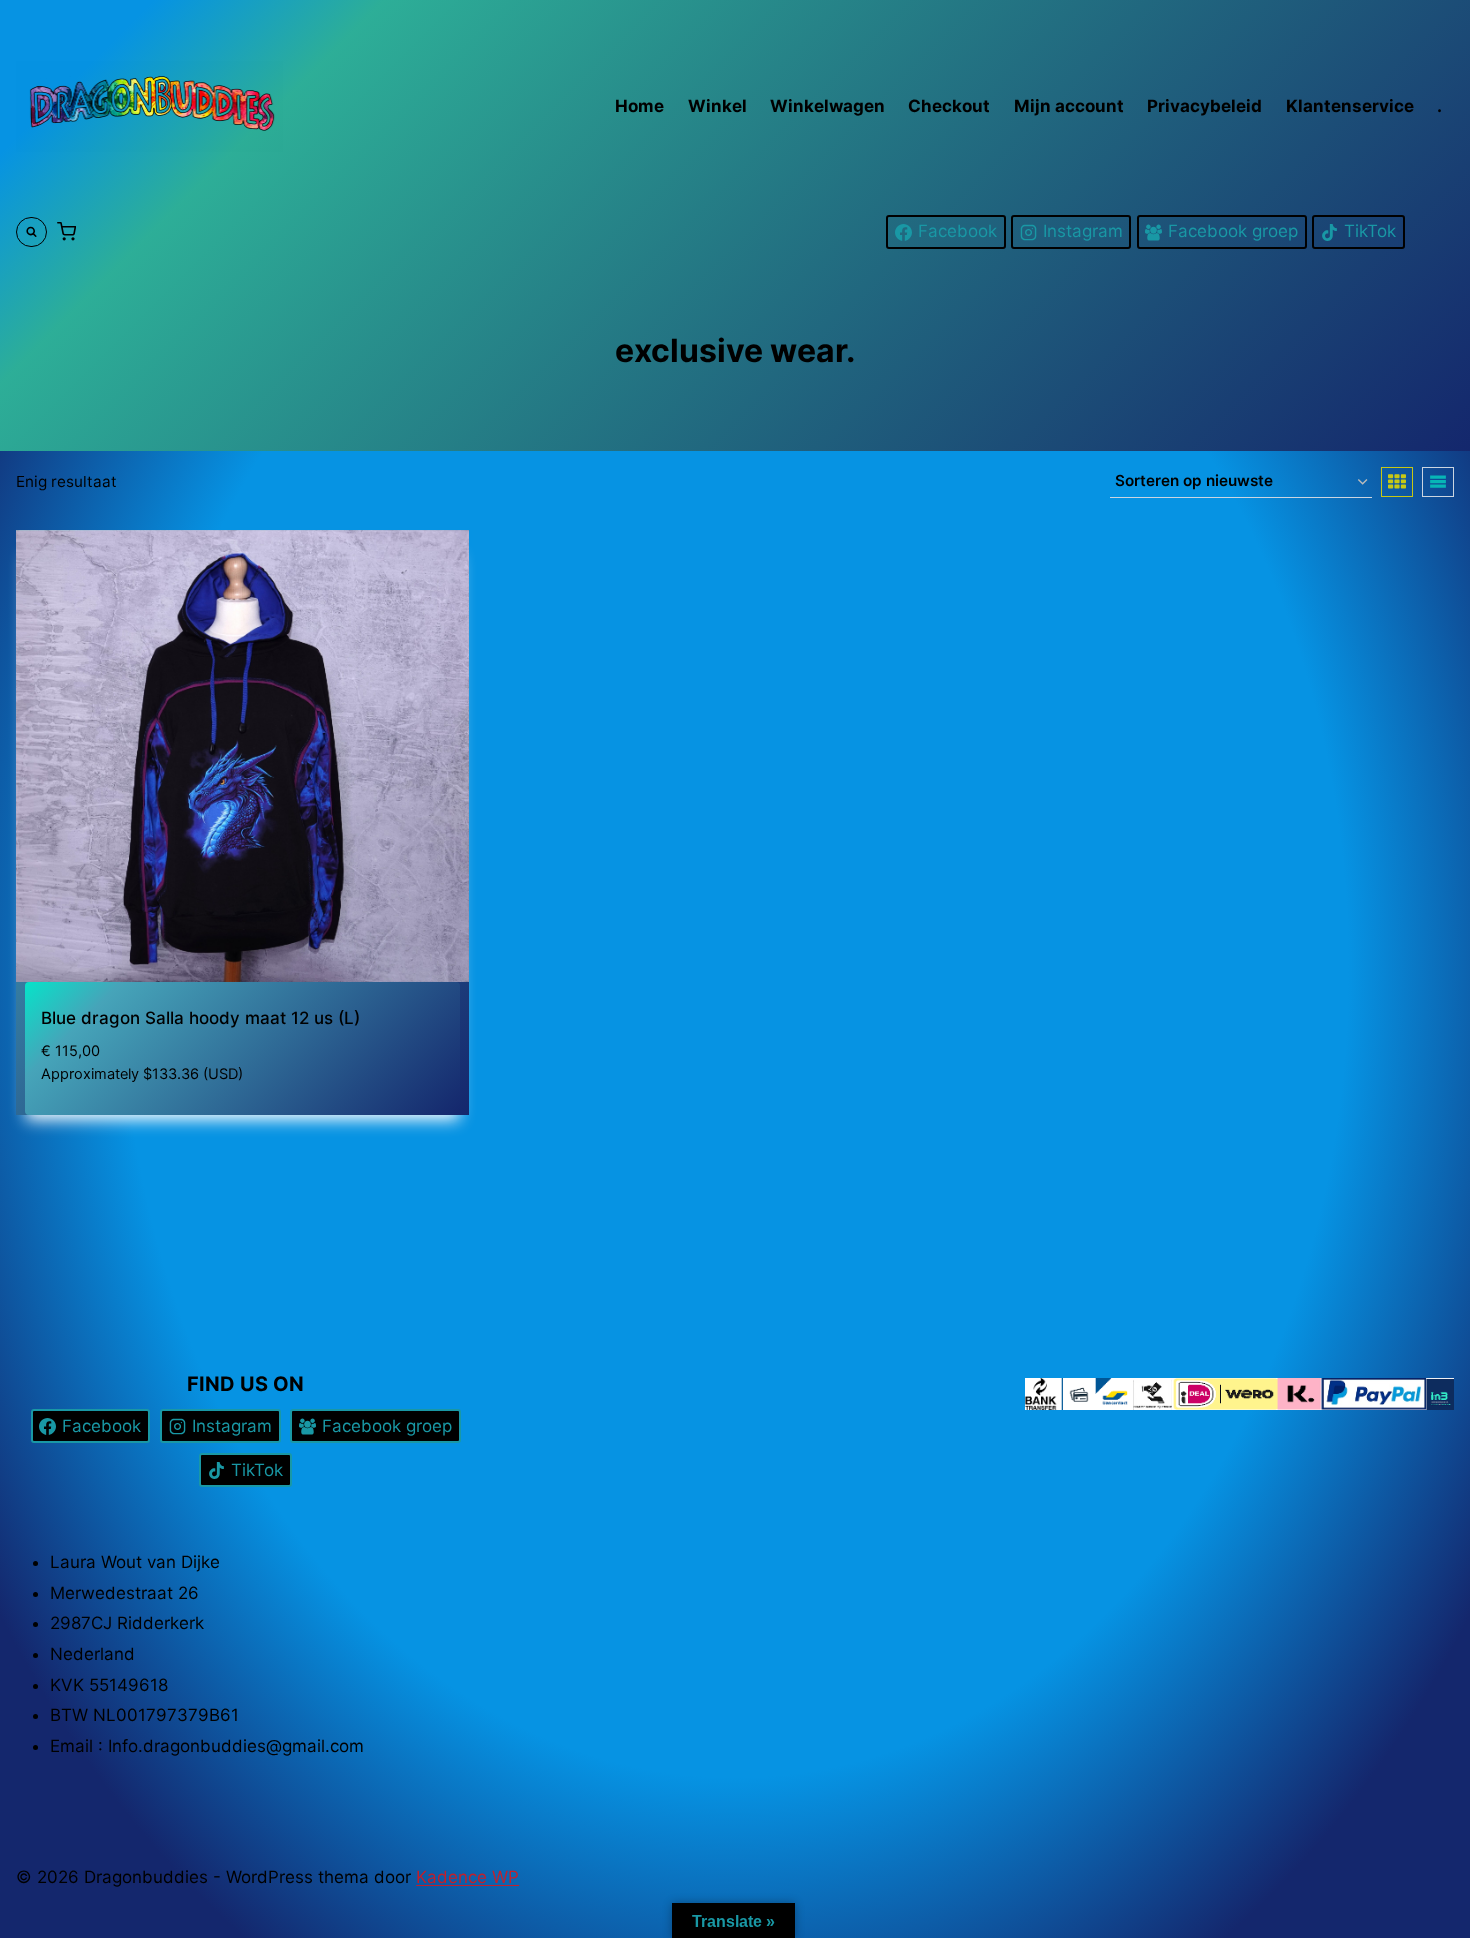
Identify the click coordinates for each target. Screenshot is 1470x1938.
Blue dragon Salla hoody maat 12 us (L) (200, 1018)
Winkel (717, 106)
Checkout (949, 106)
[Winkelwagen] (66, 232)
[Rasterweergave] (1397, 482)
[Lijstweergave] (1438, 482)
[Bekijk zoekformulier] (31, 232)
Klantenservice (1350, 106)
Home (639, 106)
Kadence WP (467, 1877)
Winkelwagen (827, 106)
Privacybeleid (1204, 106)
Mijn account (1069, 106)
